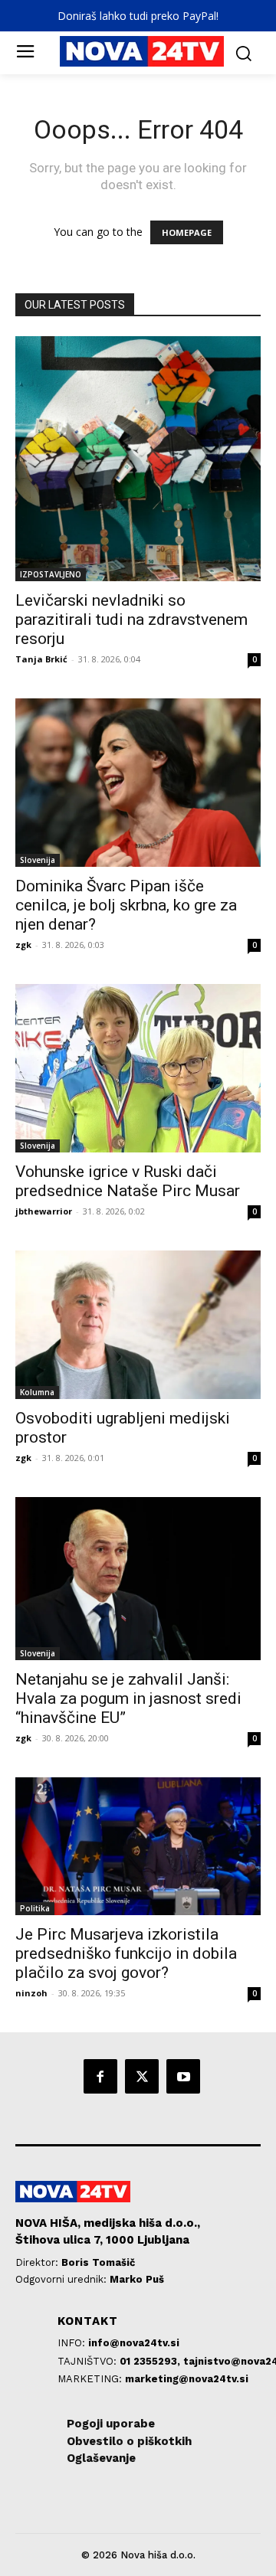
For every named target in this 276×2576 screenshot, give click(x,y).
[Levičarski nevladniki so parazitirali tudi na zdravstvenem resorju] (138, 459)
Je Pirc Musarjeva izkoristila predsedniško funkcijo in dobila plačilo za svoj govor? (126, 1953)
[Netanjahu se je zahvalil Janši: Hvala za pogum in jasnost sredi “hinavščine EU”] (138, 1579)
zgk (23, 945)
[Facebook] (100, 2076)
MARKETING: (91, 2379)
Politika (35, 1908)
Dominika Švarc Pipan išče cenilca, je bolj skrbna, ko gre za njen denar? (126, 905)
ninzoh (31, 1993)
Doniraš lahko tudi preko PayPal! (138, 16)
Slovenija (38, 860)
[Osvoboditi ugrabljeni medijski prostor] (138, 1325)
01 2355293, (151, 2361)
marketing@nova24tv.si (187, 2379)
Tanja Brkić (41, 659)
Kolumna (37, 1392)
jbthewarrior (44, 1211)
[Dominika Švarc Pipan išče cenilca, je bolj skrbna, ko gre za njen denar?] (138, 783)
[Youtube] (183, 2076)
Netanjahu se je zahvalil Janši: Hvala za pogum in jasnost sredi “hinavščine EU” (128, 1698)
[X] (142, 2076)
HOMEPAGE (187, 232)
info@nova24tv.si (134, 2343)
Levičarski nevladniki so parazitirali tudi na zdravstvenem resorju (131, 619)
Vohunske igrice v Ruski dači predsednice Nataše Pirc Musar (128, 1181)
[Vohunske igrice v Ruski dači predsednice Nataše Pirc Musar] (138, 1068)
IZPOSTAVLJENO (51, 574)
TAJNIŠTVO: (89, 2361)
